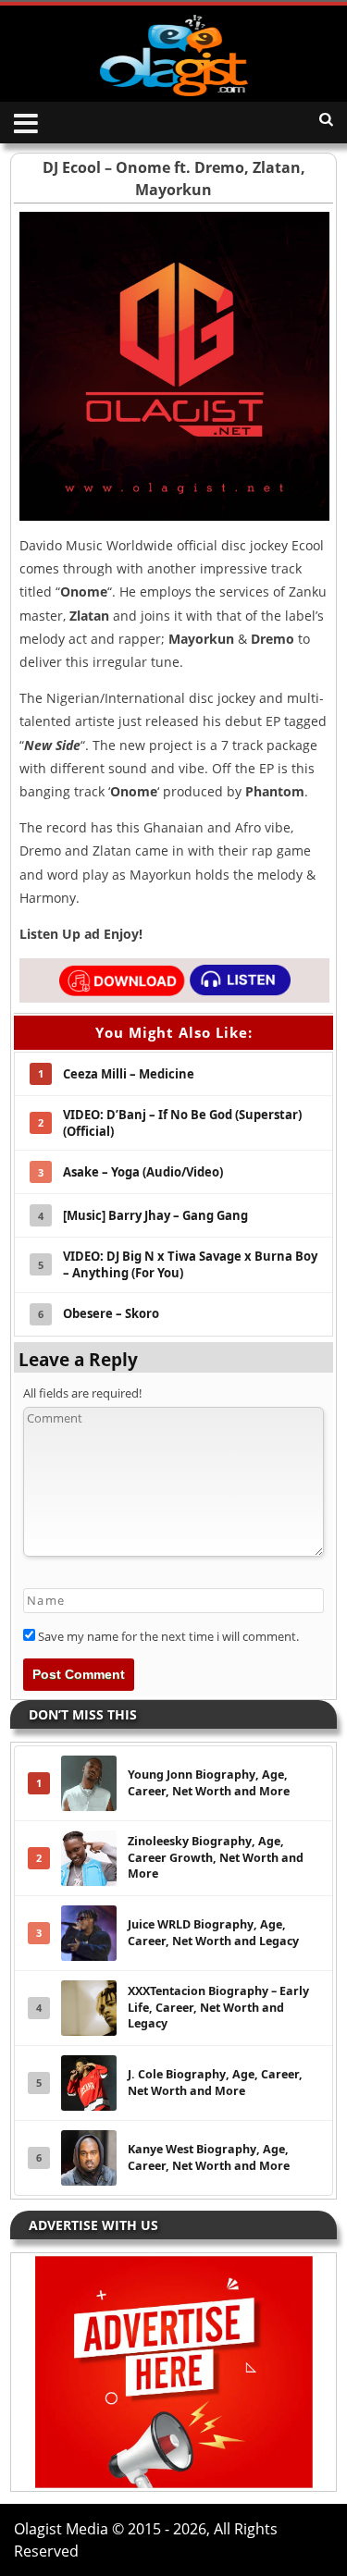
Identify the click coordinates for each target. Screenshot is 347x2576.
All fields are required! (82, 1393)
